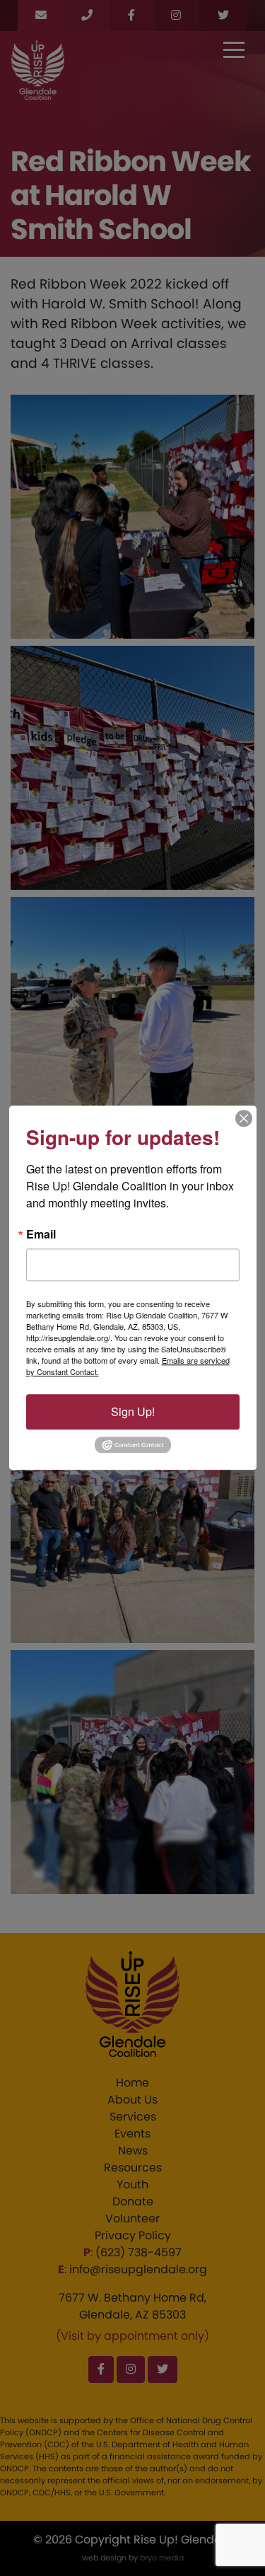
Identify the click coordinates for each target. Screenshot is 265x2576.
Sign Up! (133, 1411)
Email (41, 1234)
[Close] (244, 1118)
